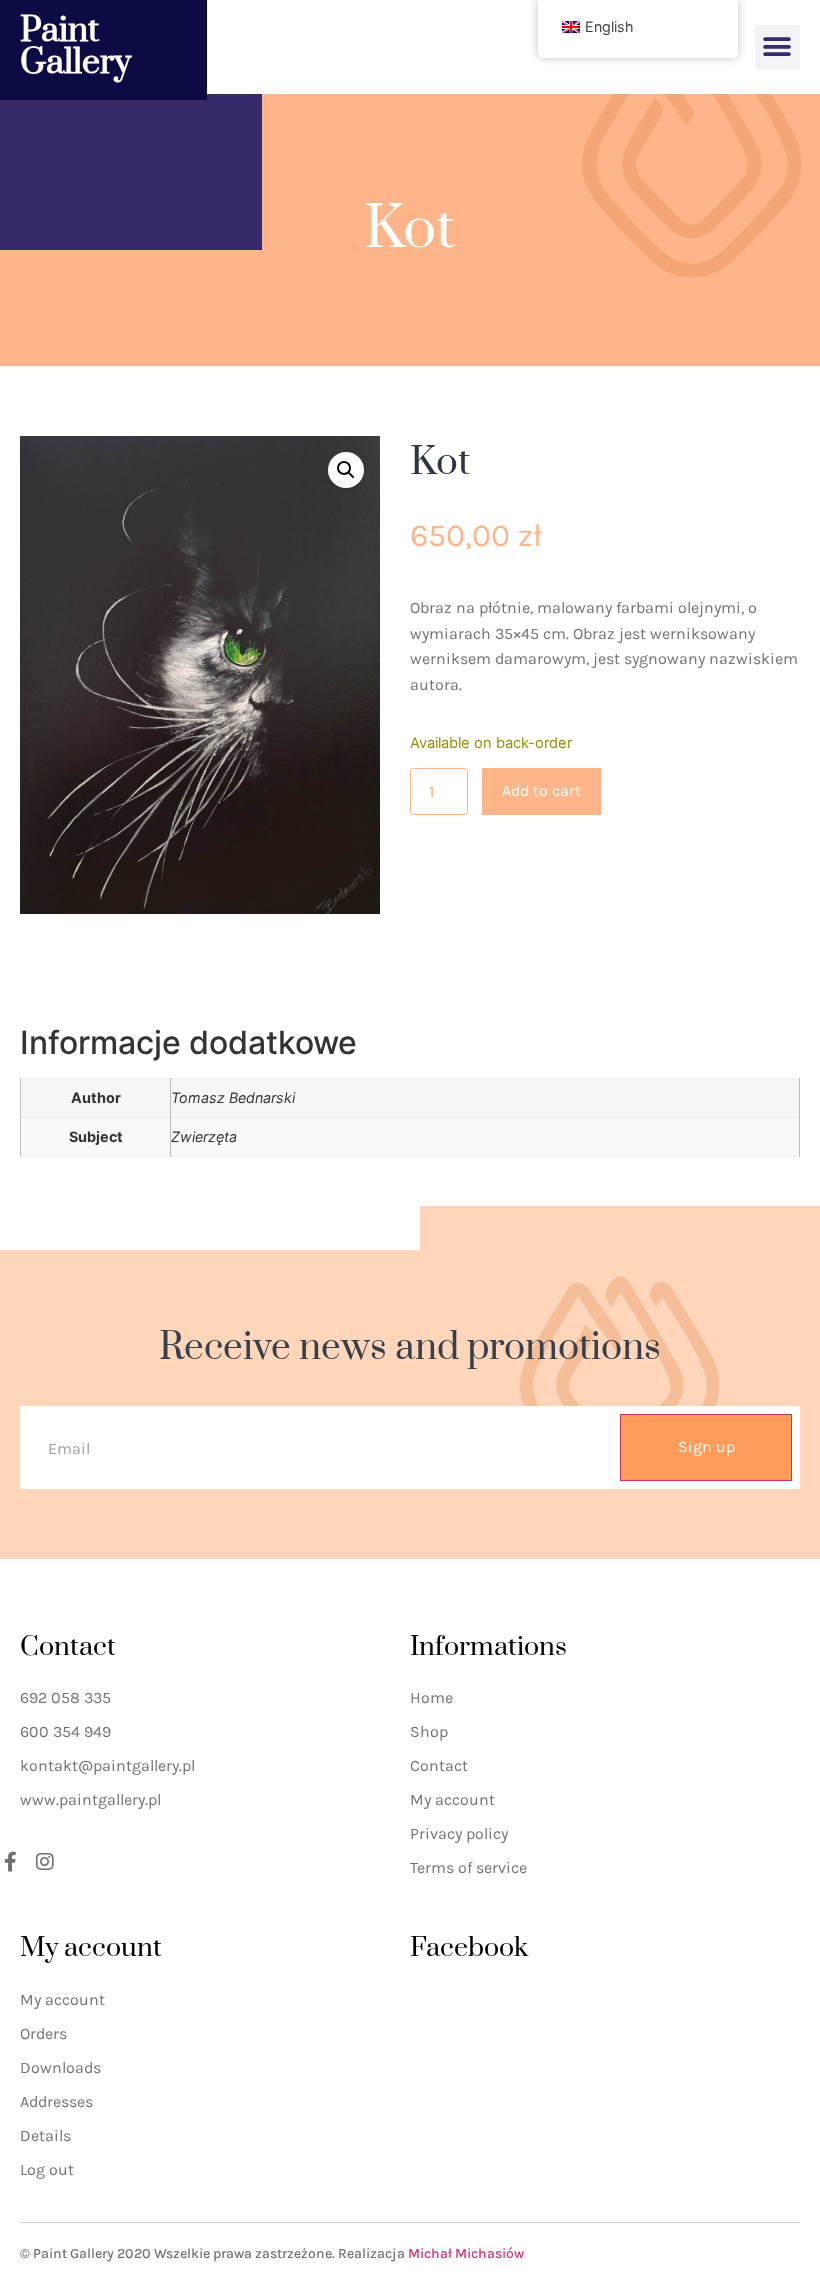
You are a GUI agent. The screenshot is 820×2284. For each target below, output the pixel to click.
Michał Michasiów (466, 2253)
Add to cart (541, 790)
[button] (777, 47)
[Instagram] (45, 1862)
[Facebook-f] (10, 1862)
